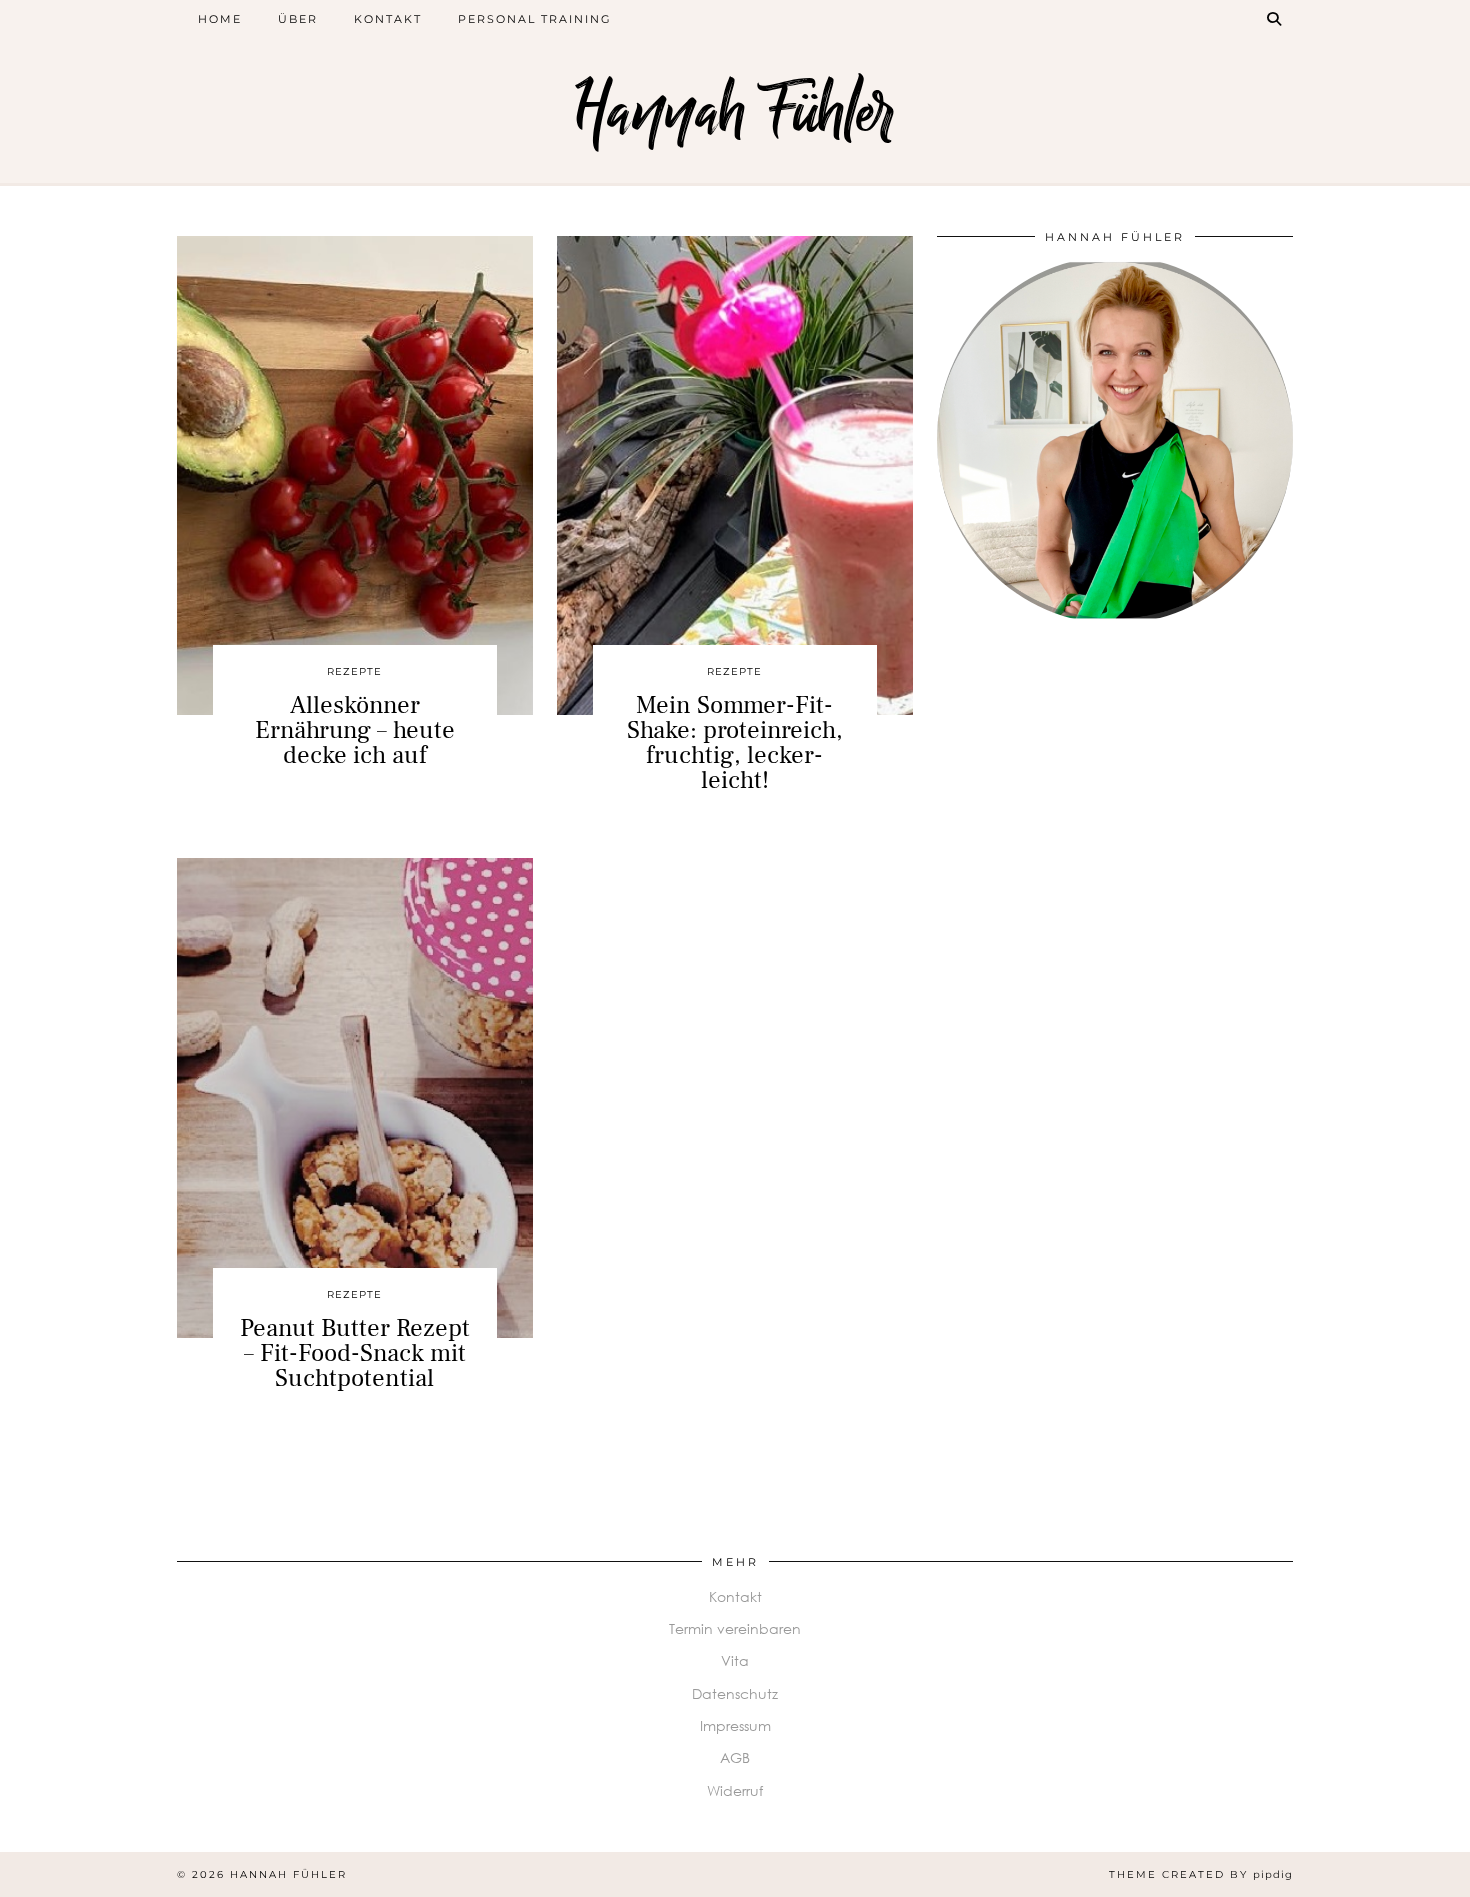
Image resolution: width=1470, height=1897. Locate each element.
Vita (735, 1660)
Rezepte (354, 671)
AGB (735, 1757)
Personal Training (535, 19)
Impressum (735, 1725)
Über (298, 19)
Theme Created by (1201, 1874)
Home (220, 19)
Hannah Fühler (735, 112)
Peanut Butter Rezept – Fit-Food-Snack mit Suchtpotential (355, 1353)
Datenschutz (735, 1693)
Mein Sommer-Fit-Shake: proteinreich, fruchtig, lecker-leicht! (735, 742)
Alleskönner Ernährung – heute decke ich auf (355, 730)
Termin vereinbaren (735, 1628)
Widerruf (735, 1790)
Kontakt (388, 19)
